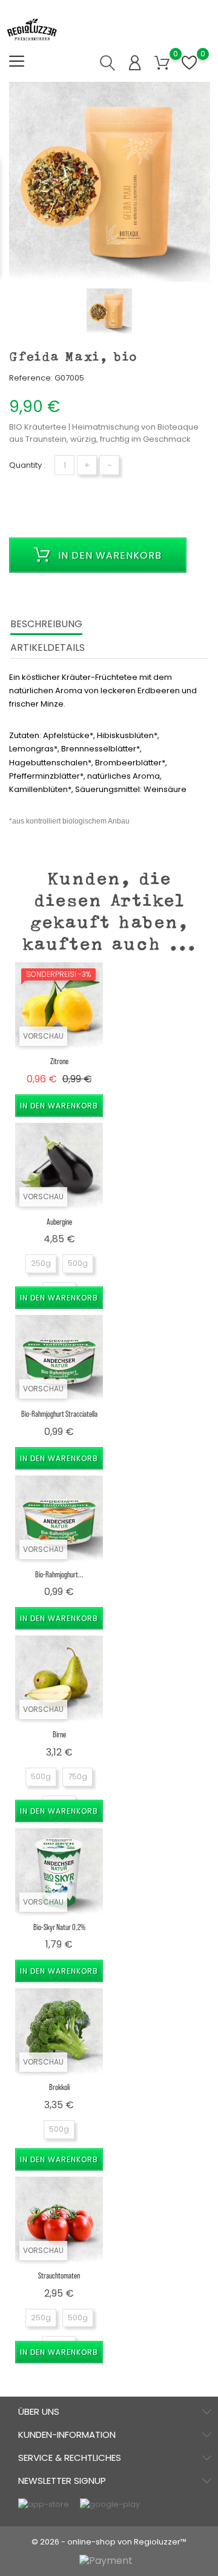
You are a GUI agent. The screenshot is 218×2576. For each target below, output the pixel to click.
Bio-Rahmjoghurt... (59, 1574)
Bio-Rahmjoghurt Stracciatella (59, 1413)
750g (78, 1776)
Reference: (31, 378)
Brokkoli (59, 2087)
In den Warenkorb (108, 555)
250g (41, 1263)
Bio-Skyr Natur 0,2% (59, 1927)
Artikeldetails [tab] (48, 647)
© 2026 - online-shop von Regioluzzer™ (109, 2542)
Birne (59, 1734)
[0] (162, 63)
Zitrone (59, 1061)
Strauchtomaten (59, 2275)
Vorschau (43, 1036)
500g (78, 1263)
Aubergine (59, 1221)
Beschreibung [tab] (46, 624)
